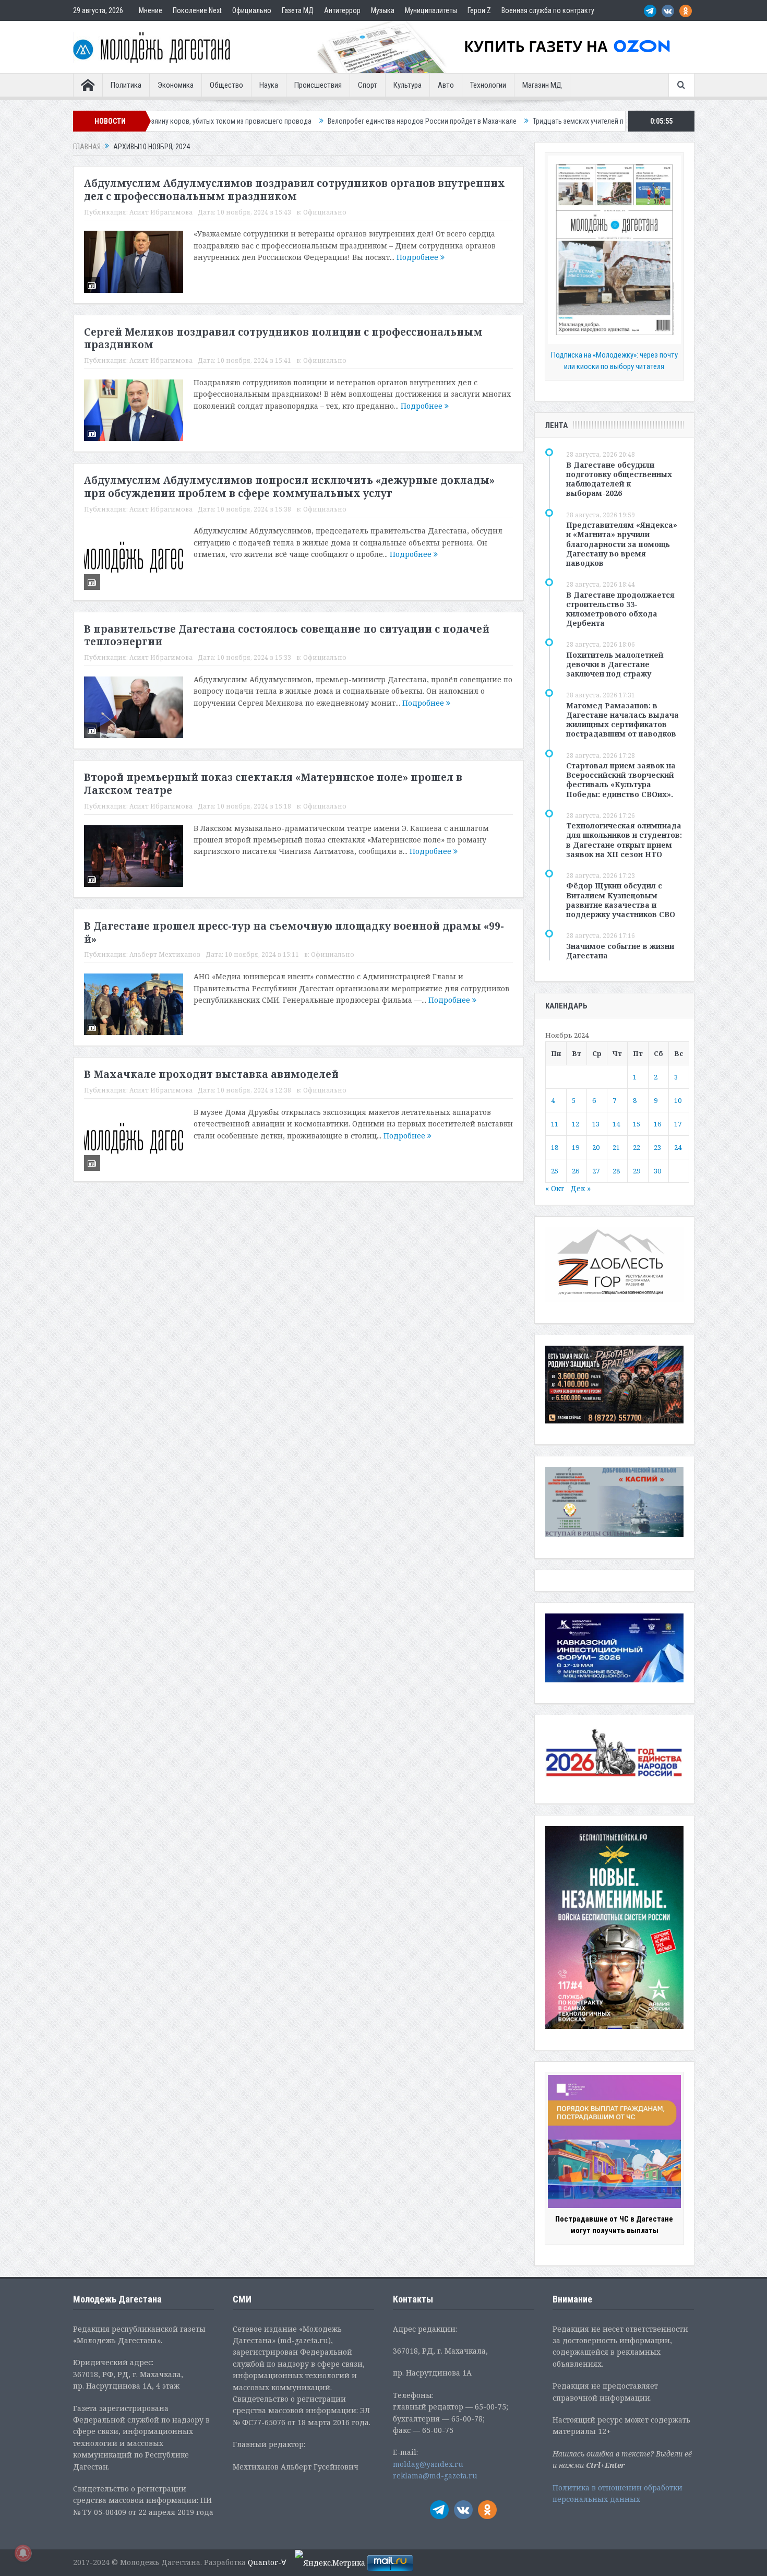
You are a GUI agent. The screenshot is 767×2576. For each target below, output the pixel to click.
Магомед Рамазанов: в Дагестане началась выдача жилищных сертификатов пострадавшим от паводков (622, 720)
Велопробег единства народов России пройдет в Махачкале (323, 121)
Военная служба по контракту (548, 10)
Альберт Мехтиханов (165, 954)
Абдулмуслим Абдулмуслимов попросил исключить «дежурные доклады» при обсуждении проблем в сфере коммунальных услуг (289, 487)
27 (596, 1171)
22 (637, 1147)
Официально (252, 10)
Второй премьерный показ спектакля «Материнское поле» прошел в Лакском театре (273, 784)
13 (596, 1124)
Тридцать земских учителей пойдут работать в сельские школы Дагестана (550, 121)
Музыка (383, 10)
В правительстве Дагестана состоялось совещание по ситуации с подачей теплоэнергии (287, 636)
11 (555, 1124)
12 (576, 1124)
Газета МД (298, 10)
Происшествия (318, 85)
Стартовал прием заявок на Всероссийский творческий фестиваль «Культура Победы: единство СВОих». (621, 780)
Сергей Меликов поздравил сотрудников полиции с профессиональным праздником (283, 339)
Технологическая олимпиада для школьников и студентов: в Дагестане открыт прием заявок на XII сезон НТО (624, 840)
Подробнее (418, 257)
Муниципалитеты (431, 10)
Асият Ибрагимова (161, 212)
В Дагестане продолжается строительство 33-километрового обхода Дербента (620, 609)
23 (657, 1147)
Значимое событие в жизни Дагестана (620, 951)
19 (576, 1147)
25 (555, 1171)
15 (637, 1124)
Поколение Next (197, 10)
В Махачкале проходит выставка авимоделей (211, 1074)
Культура (408, 85)
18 (555, 1147)
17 (678, 1124)
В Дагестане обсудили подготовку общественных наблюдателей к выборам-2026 (619, 479)
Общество (226, 85)
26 (576, 1171)
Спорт (368, 85)
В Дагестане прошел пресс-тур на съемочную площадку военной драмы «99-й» (294, 933)
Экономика (176, 85)
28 (616, 1171)
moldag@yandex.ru (428, 2464)
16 (657, 1124)
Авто (446, 85)
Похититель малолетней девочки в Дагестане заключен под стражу (615, 664)
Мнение (151, 10)
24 (678, 1147)
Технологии (488, 85)
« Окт (555, 1188)
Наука (269, 85)
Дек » (580, 1188)
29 (637, 1171)
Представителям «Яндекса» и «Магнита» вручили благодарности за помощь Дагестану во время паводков (622, 544)
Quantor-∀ (267, 2562)
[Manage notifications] (23, 2553)
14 (616, 1124)
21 (616, 1147)
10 (678, 1100)
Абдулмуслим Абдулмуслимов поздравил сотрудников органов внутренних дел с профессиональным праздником (295, 190)
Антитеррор (342, 10)
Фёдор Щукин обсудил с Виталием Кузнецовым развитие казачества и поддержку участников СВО (621, 900)
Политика (126, 85)
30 (657, 1171)
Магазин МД (542, 85)
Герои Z (479, 10)
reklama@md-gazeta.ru (435, 2476)
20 (596, 1147)
